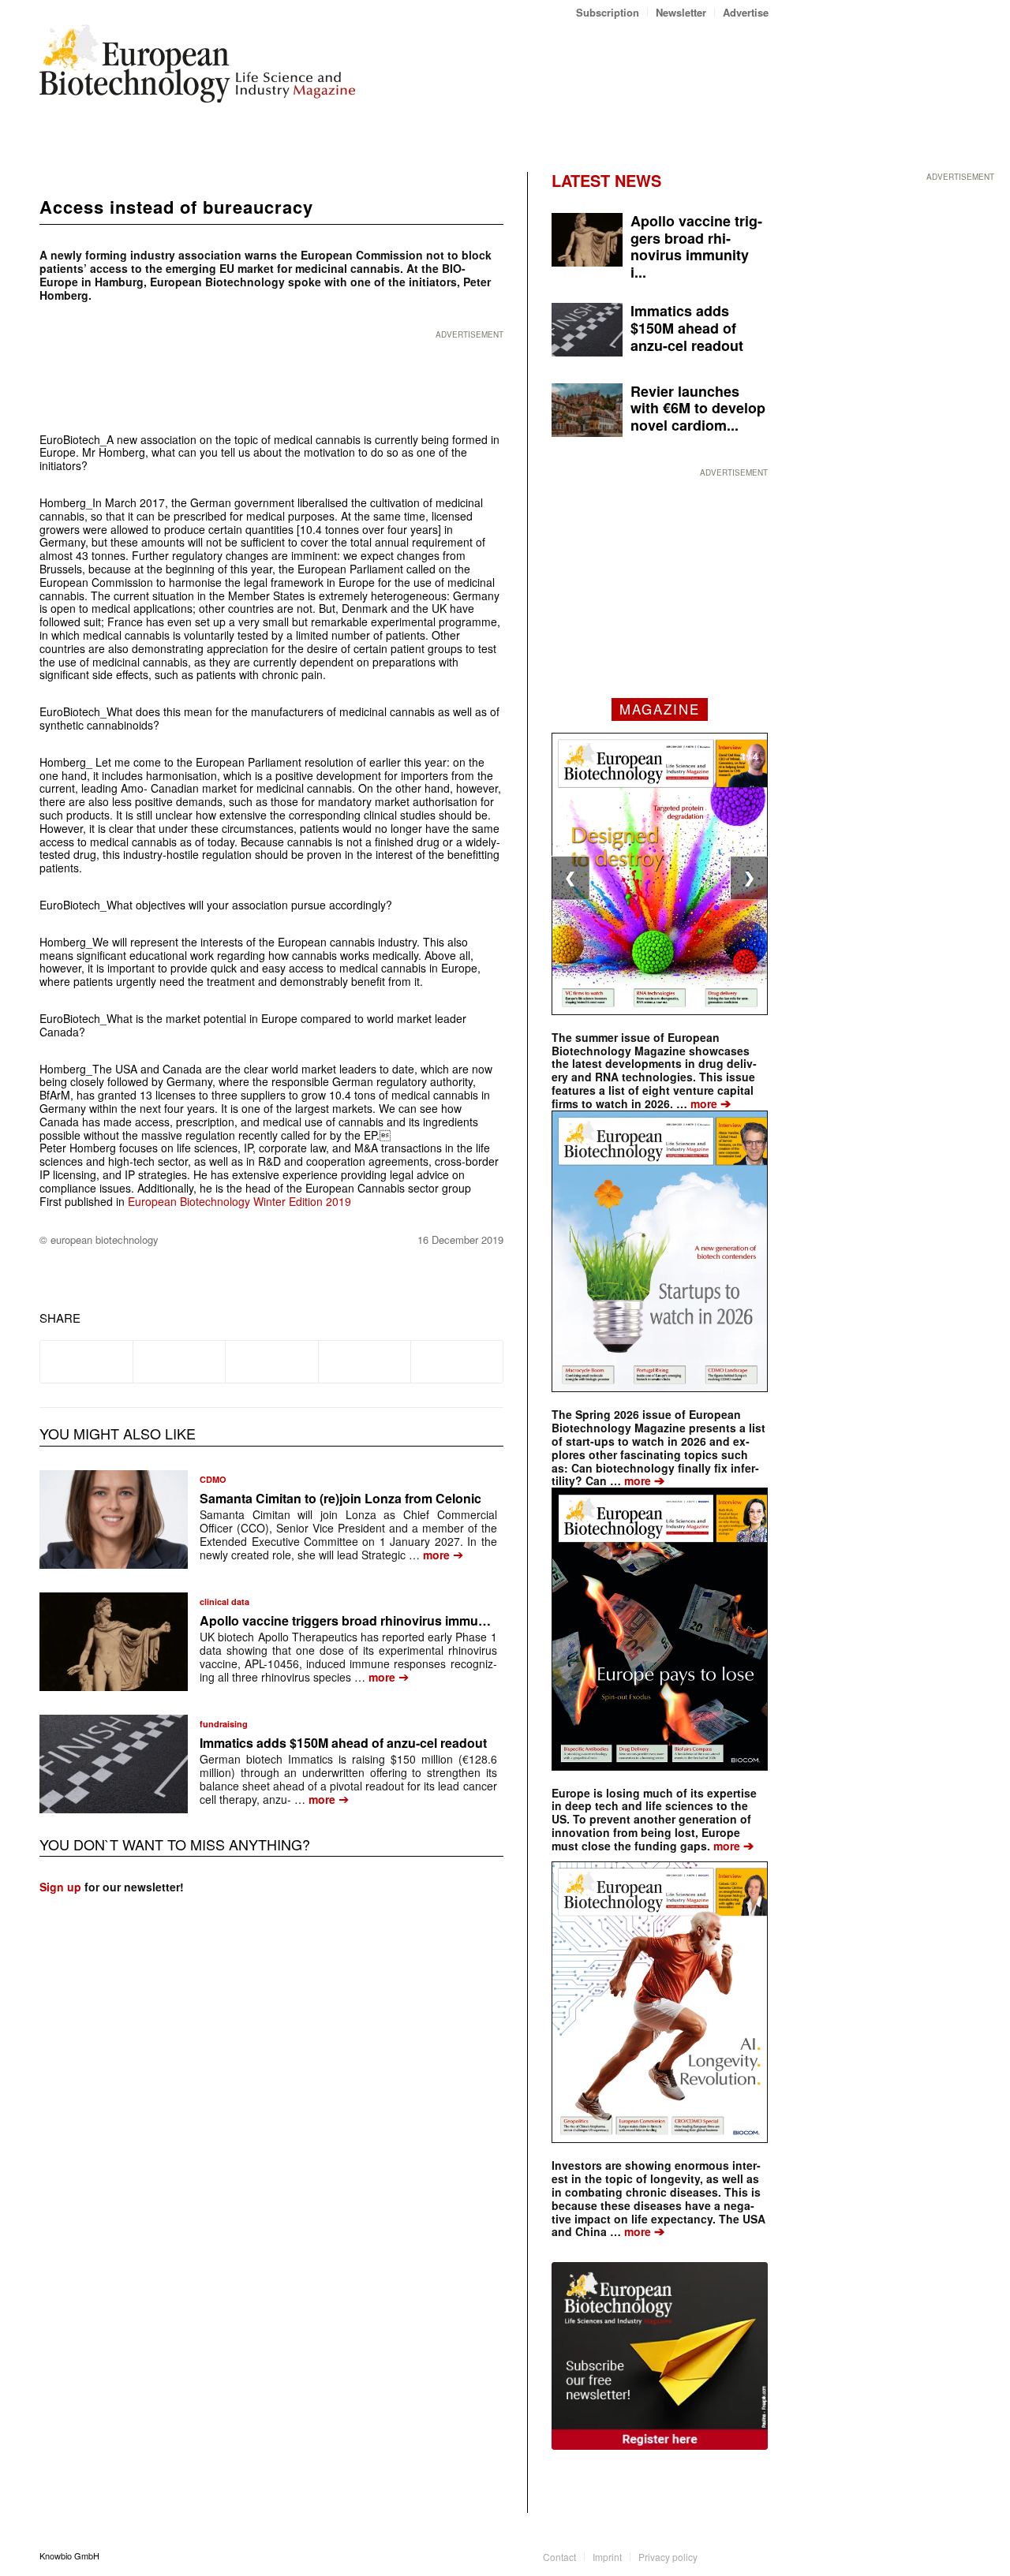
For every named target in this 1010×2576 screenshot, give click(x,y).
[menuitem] (608, 12)
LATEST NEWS (606, 180)
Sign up (60, 1887)
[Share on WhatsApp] (271, 1361)
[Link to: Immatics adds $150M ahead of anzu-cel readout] (114, 1764)
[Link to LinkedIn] (733, 2555)
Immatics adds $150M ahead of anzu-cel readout (343, 1743)
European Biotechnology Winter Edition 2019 (239, 1201)
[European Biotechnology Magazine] (197, 69)
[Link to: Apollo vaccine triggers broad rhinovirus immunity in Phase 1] (114, 1642)
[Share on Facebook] (86, 1361)
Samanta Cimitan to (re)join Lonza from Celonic (340, 1498)
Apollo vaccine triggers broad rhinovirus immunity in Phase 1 (383, 1620)
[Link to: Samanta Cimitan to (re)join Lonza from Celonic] (114, 1519)
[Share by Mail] (457, 1361)
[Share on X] (179, 1361)
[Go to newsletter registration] (660, 2356)
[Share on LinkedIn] (365, 1361)
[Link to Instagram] (757, 2555)
